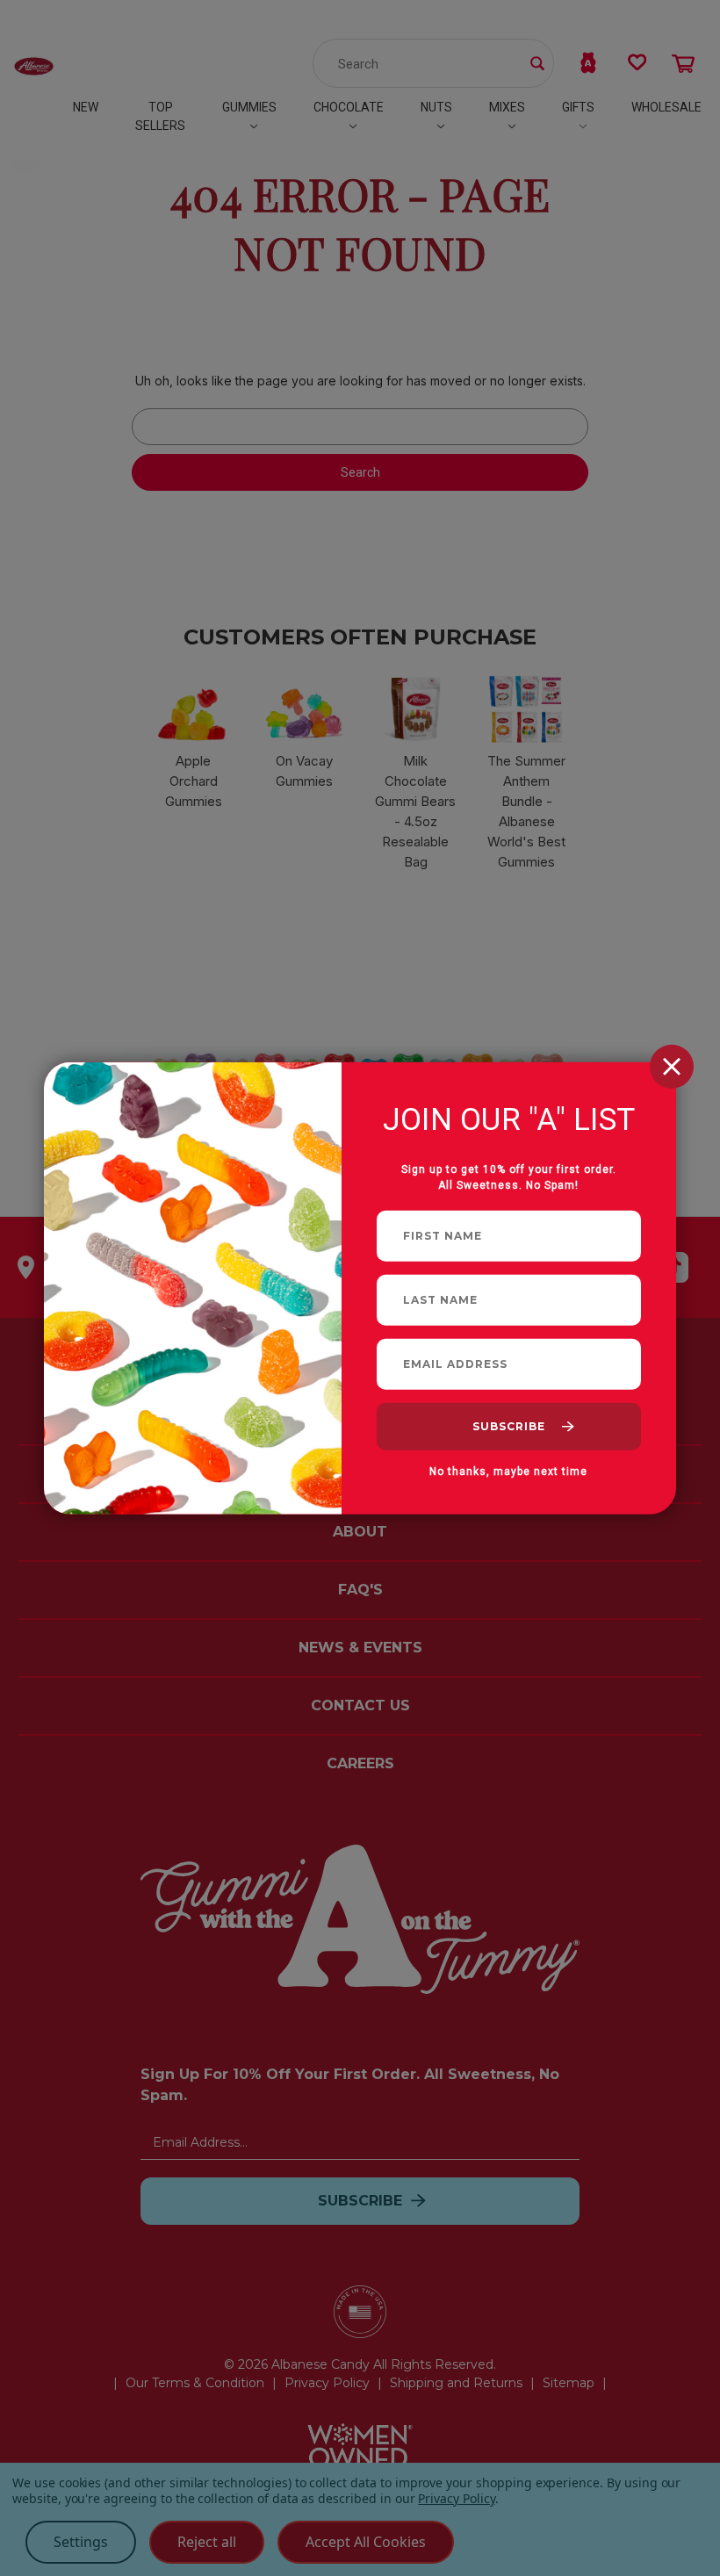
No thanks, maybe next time (508, 1471)
